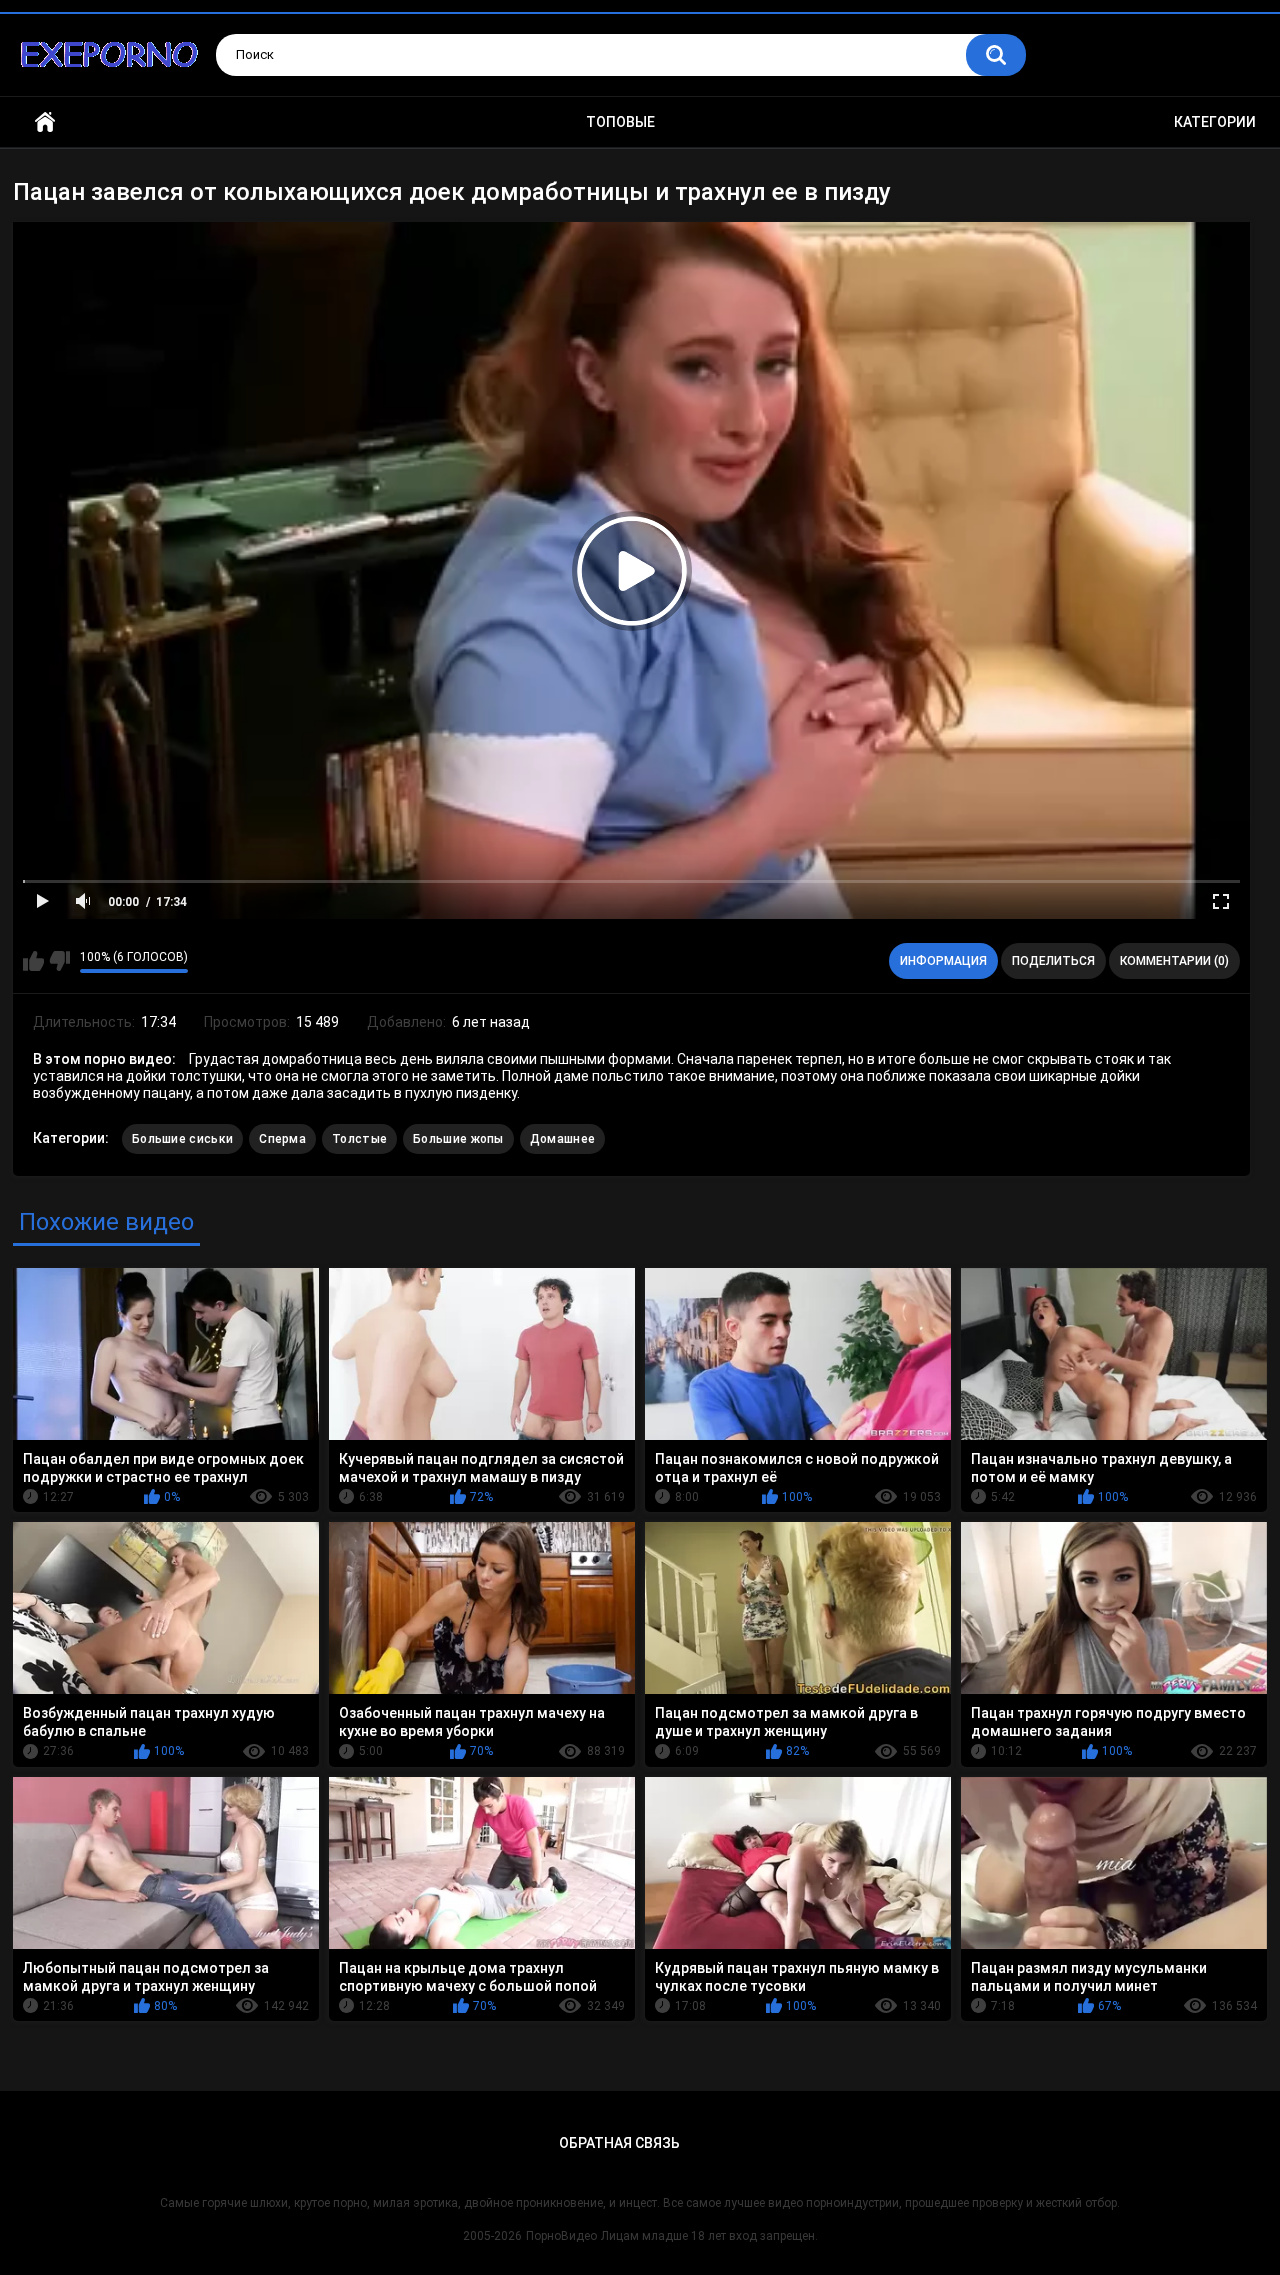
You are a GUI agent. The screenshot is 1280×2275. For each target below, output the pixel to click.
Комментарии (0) (1174, 961)
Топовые (620, 122)
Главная (45, 122)
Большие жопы (458, 1139)
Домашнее (562, 1139)
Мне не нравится (59, 961)
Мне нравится (33, 961)
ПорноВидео (561, 2236)
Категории (1215, 122)
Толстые (359, 1139)
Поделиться (1053, 961)
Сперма (282, 1139)
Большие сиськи (182, 1139)
